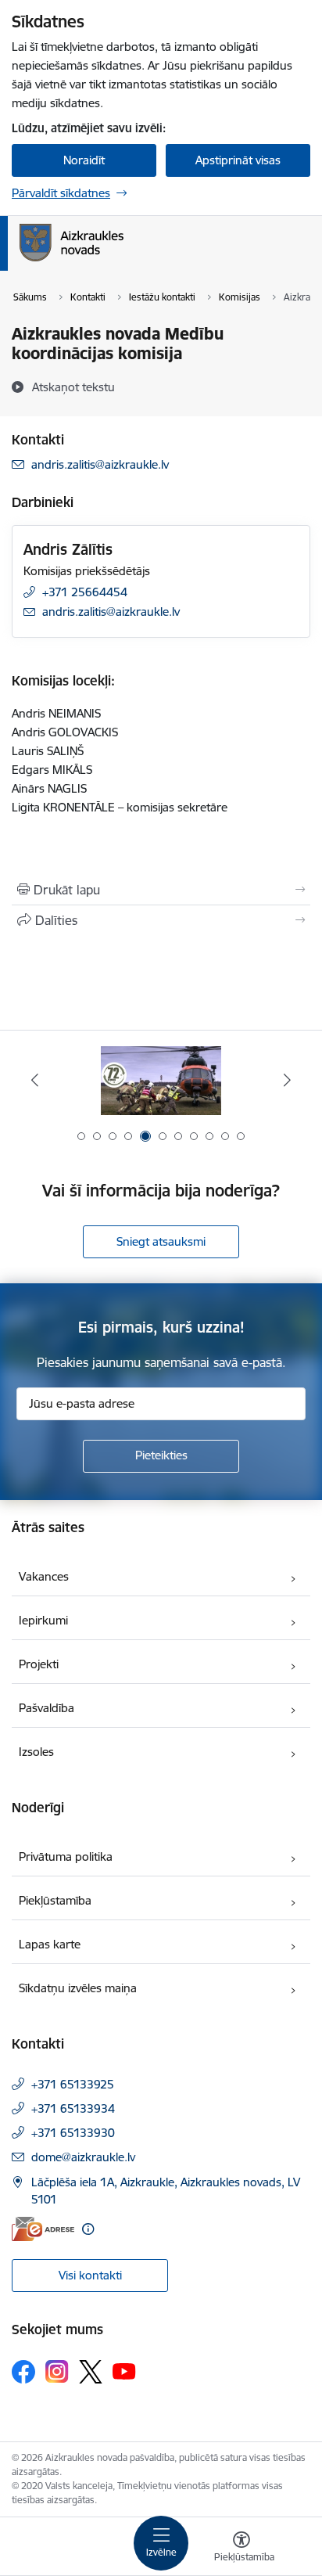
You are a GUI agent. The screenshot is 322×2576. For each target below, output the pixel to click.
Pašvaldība (47, 1708)
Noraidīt (84, 160)
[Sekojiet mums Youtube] (124, 2371)
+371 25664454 (85, 592)
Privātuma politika (66, 1856)
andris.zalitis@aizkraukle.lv (100, 464)
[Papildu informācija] (88, 2229)
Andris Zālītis (68, 549)
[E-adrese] (43, 2229)
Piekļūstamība (55, 1900)
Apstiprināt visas (238, 160)
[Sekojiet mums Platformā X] (91, 2372)
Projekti (39, 1664)
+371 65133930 (73, 2133)
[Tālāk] (287, 1080)
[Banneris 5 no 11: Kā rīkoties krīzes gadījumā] (161, 1080)
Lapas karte (50, 1944)
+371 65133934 (73, 2108)
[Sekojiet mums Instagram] (57, 2371)
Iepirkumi (43, 1620)
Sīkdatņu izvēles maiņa (78, 1988)
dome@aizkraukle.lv (83, 2157)
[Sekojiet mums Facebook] (23, 2372)
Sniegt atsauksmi (161, 1241)
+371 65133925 (73, 2084)
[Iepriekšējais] (35, 1080)
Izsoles (36, 1752)
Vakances (44, 1576)
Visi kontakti (90, 2275)
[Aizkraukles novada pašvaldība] (123, 261)
